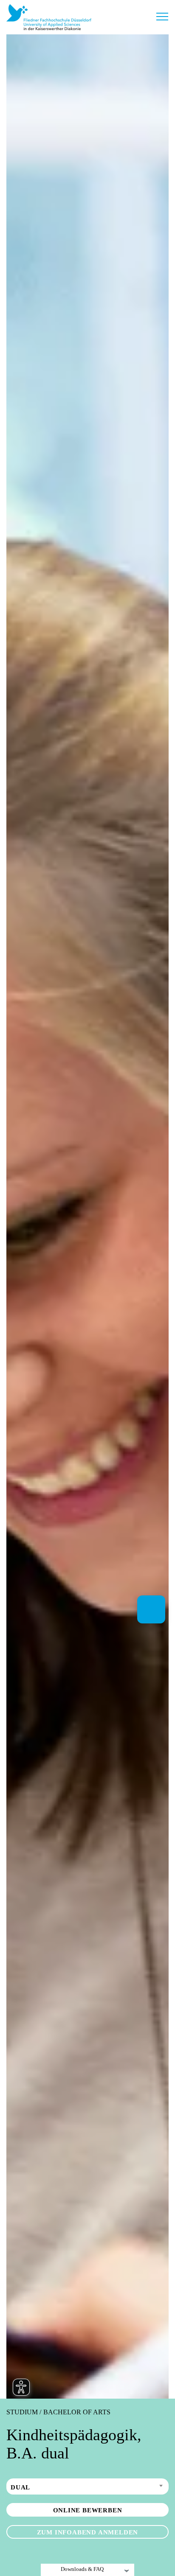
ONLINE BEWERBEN (88, 2510)
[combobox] (87, 2486)
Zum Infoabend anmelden (88, 2532)
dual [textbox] (20, 2487)
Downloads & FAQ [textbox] (82, 2569)
